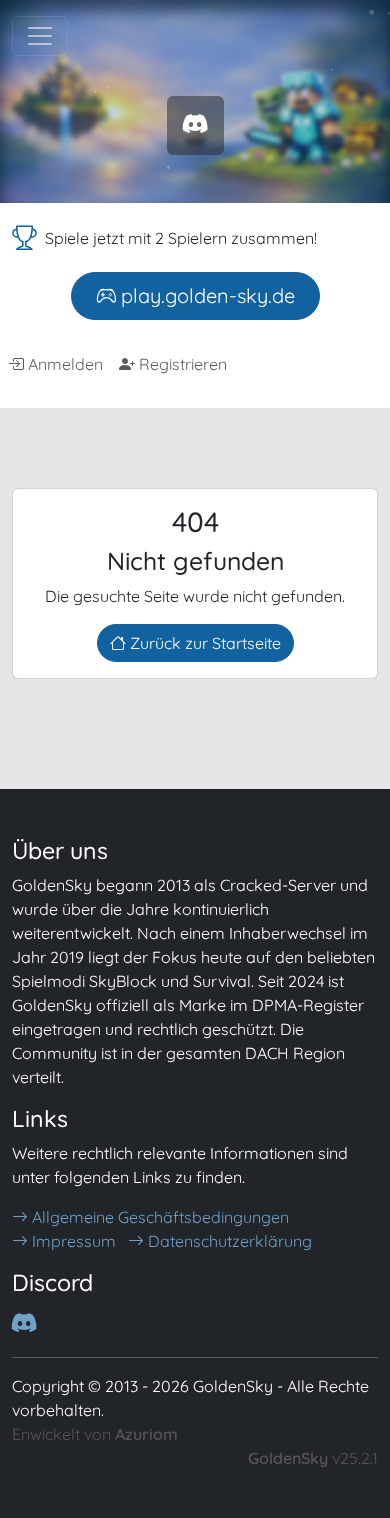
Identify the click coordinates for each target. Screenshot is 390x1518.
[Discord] (195, 124)
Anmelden (63, 364)
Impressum (72, 1241)
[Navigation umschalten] (40, 36)
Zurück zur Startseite (203, 643)
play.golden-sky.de (205, 295)
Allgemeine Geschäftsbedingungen (158, 1217)
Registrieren (181, 364)
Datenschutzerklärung (228, 1241)
